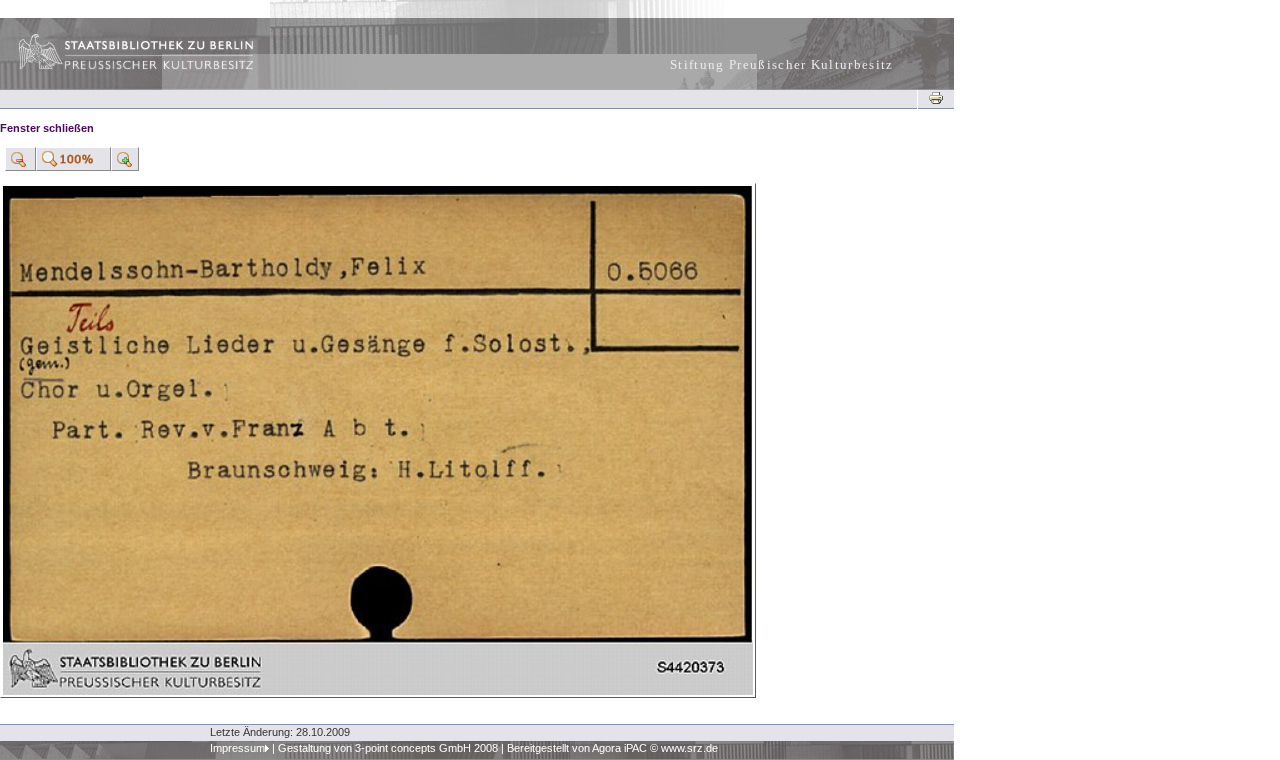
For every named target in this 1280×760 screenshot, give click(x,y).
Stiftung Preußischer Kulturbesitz (782, 64)
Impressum (237, 748)
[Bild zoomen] (20, 159)
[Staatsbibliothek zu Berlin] (118, 67)
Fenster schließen (47, 128)
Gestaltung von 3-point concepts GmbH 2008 (388, 748)
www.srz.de (689, 748)
